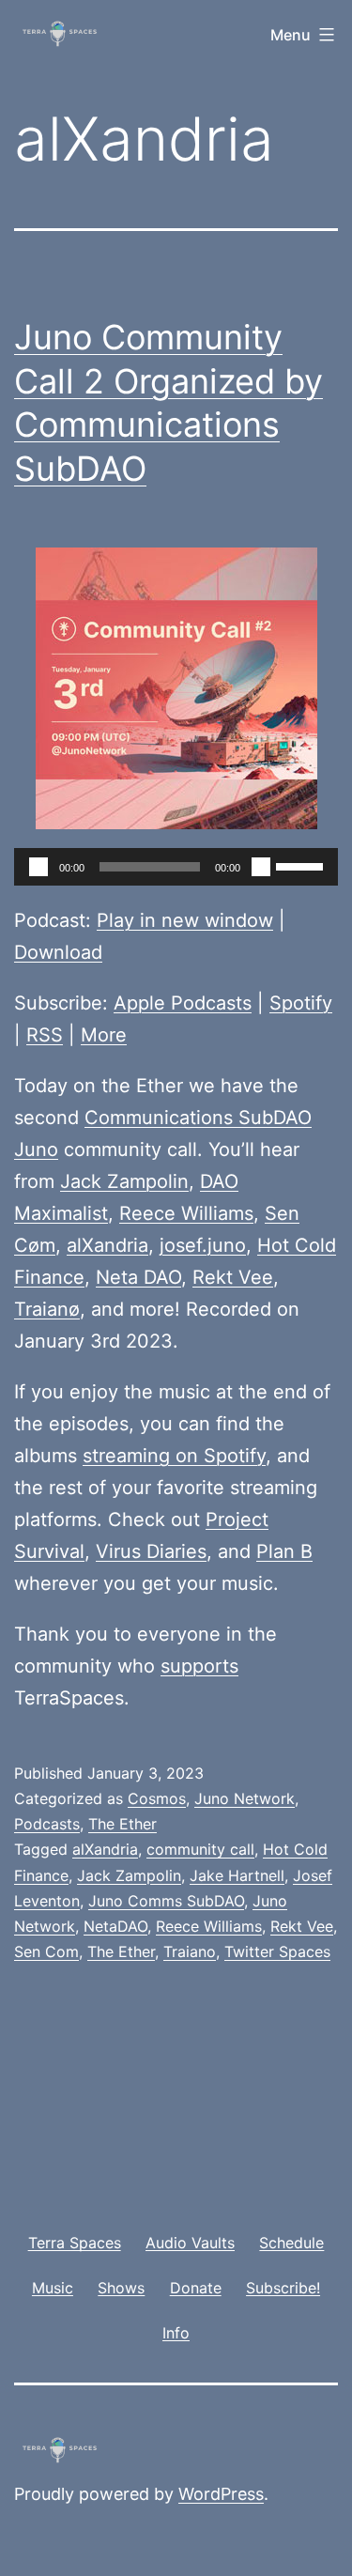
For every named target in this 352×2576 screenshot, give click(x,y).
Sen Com (46, 1951)
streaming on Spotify (174, 1456)
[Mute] (261, 867)
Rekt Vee (233, 1277)
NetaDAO (115, 1926)
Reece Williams (186, 1213)
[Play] (38, 867)
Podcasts (47, 1824)
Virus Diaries (151, 1551)
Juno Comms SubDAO (166, 1901)
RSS (45, 1035)
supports (199, 1666)
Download (58, 952)
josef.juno (203, 1245)
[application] (176, 867)
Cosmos (157, 1798)
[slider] (302, 865)
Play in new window (185, 920)
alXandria (107, 1245)
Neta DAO (138, 1277)
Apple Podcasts (183, 1003)
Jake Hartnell (237, 1875)
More (104, 1035)
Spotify (301, 1003)
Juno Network (245, 1798)
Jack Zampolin (124, 1181)
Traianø (47, 1309)
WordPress (221, 2494)
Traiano (190, 1951)
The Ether (122, 1824)
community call (200, 1849)
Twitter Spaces (277, 1951)
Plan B (284, 1551)
